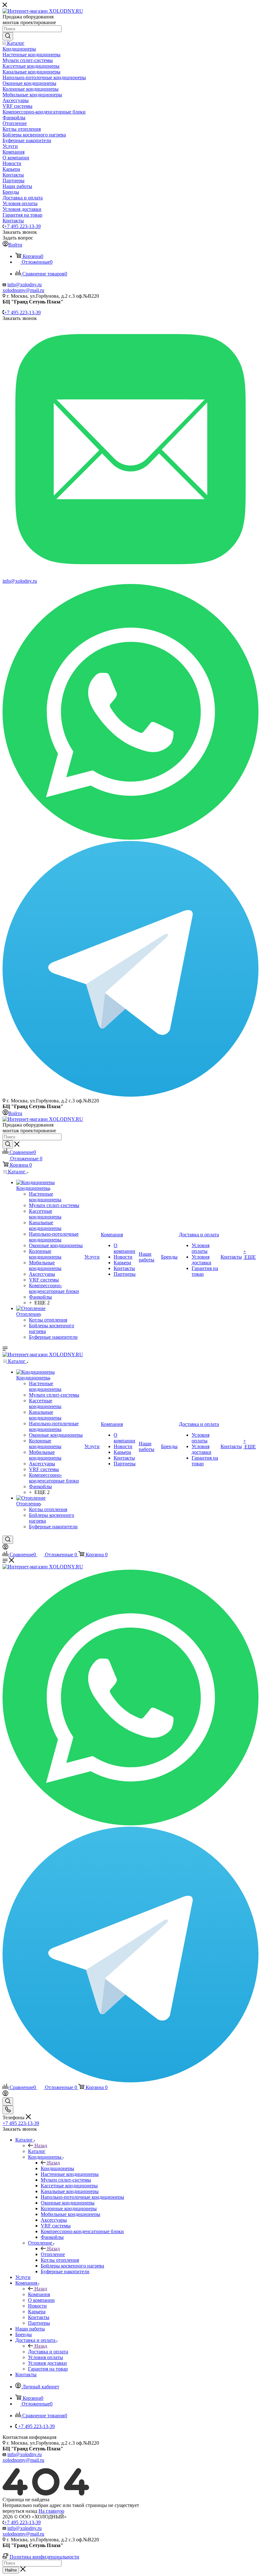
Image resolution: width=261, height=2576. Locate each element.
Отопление (53, 2254)
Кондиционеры (57, 2168)
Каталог (37, 2151)
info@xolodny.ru (25, 285)
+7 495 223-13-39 (22, 226)
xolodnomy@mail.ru (23, 290)
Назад (41, 2146)
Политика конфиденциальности (44, 2557)
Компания (39, 2294)
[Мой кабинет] (5, 1548)
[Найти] (8, 36)
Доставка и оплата (48, 2352)
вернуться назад (20, 2511)
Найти (11, 2570)
